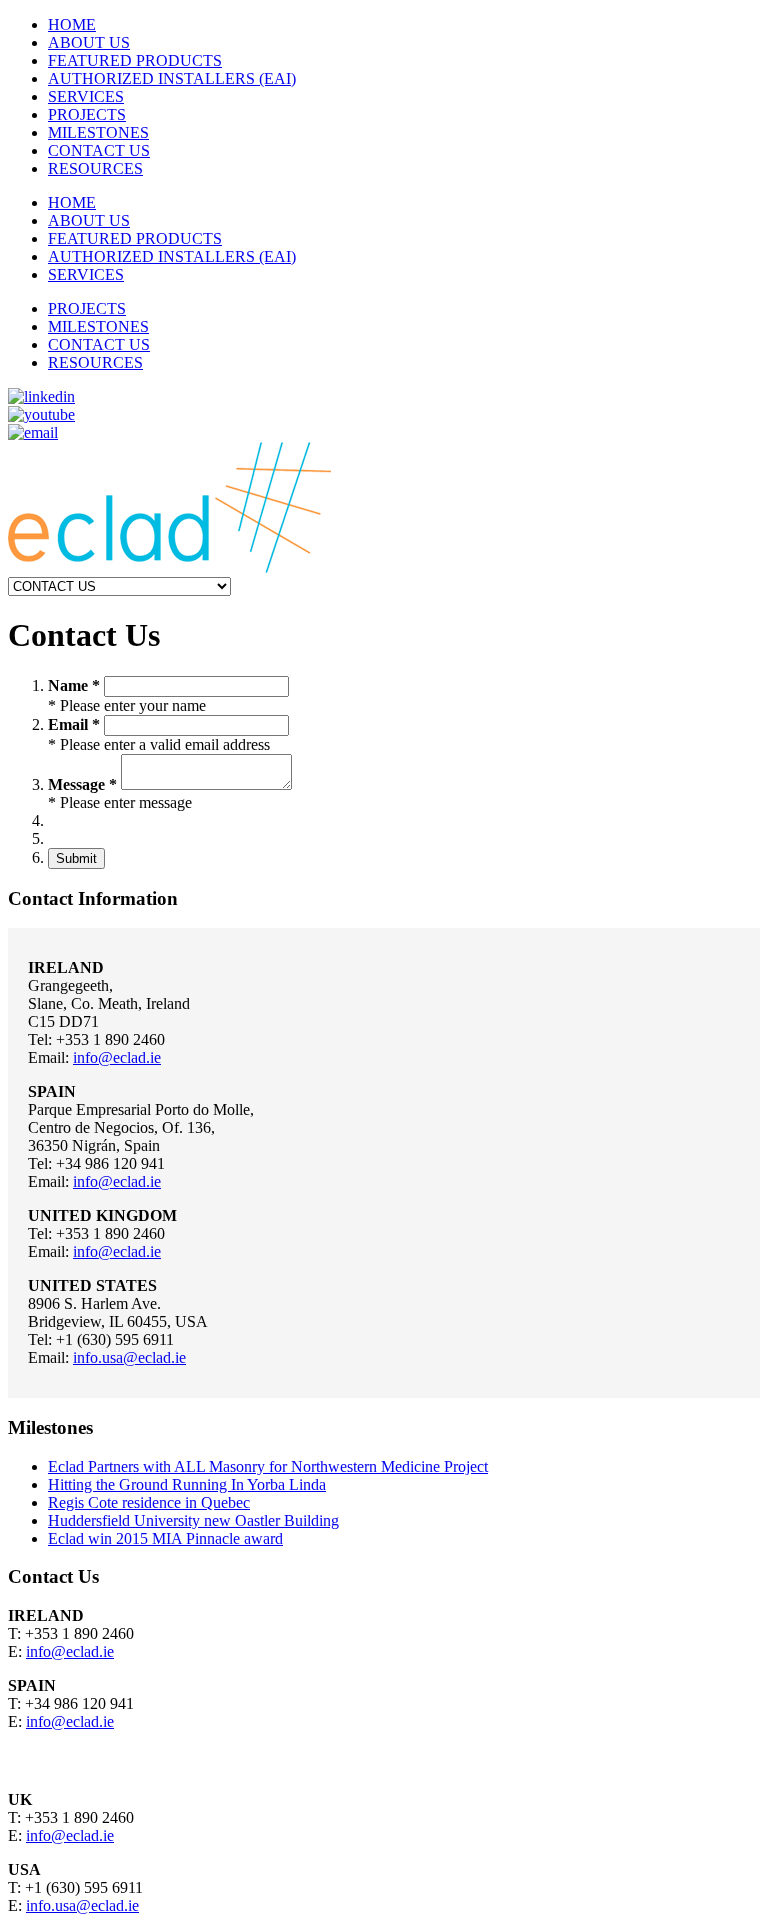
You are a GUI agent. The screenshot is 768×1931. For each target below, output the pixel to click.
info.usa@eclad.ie (129, 1357)
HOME (72, 24)
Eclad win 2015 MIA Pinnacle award (165, 1538)
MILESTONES (98, 132)
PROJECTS (87, 114)
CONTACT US (99, 150)
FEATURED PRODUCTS (135, 60)
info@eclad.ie (117, 1057)
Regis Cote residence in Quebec (149, 1502)
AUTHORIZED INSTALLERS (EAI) (172, 78)
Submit (76, 858)
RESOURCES (95, 168)
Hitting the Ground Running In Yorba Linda (187, 1484)
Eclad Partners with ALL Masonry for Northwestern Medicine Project (268, 1466)
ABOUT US (89, 42)
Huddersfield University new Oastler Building (193, 1520)
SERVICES (86, 96)
